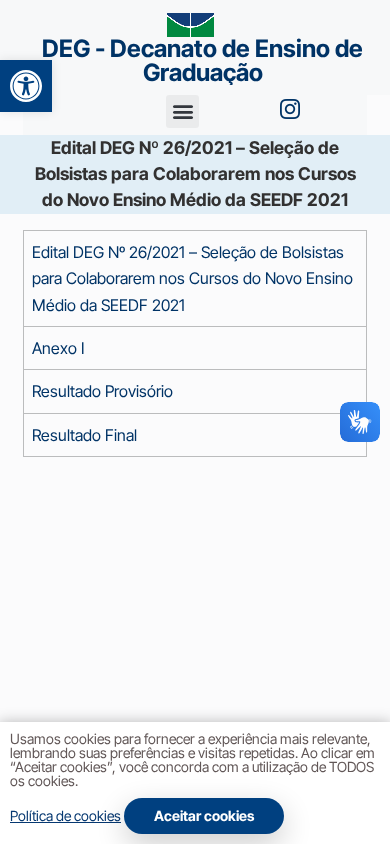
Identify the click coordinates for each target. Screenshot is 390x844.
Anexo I (58, 348)
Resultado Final (84, 435)
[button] (26, 86)
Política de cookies (65, 815)
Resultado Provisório (102, 391)
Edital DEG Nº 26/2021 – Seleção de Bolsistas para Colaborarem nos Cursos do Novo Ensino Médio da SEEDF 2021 (192, 278)
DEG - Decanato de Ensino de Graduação (202, 60)
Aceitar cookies (204, 815)
